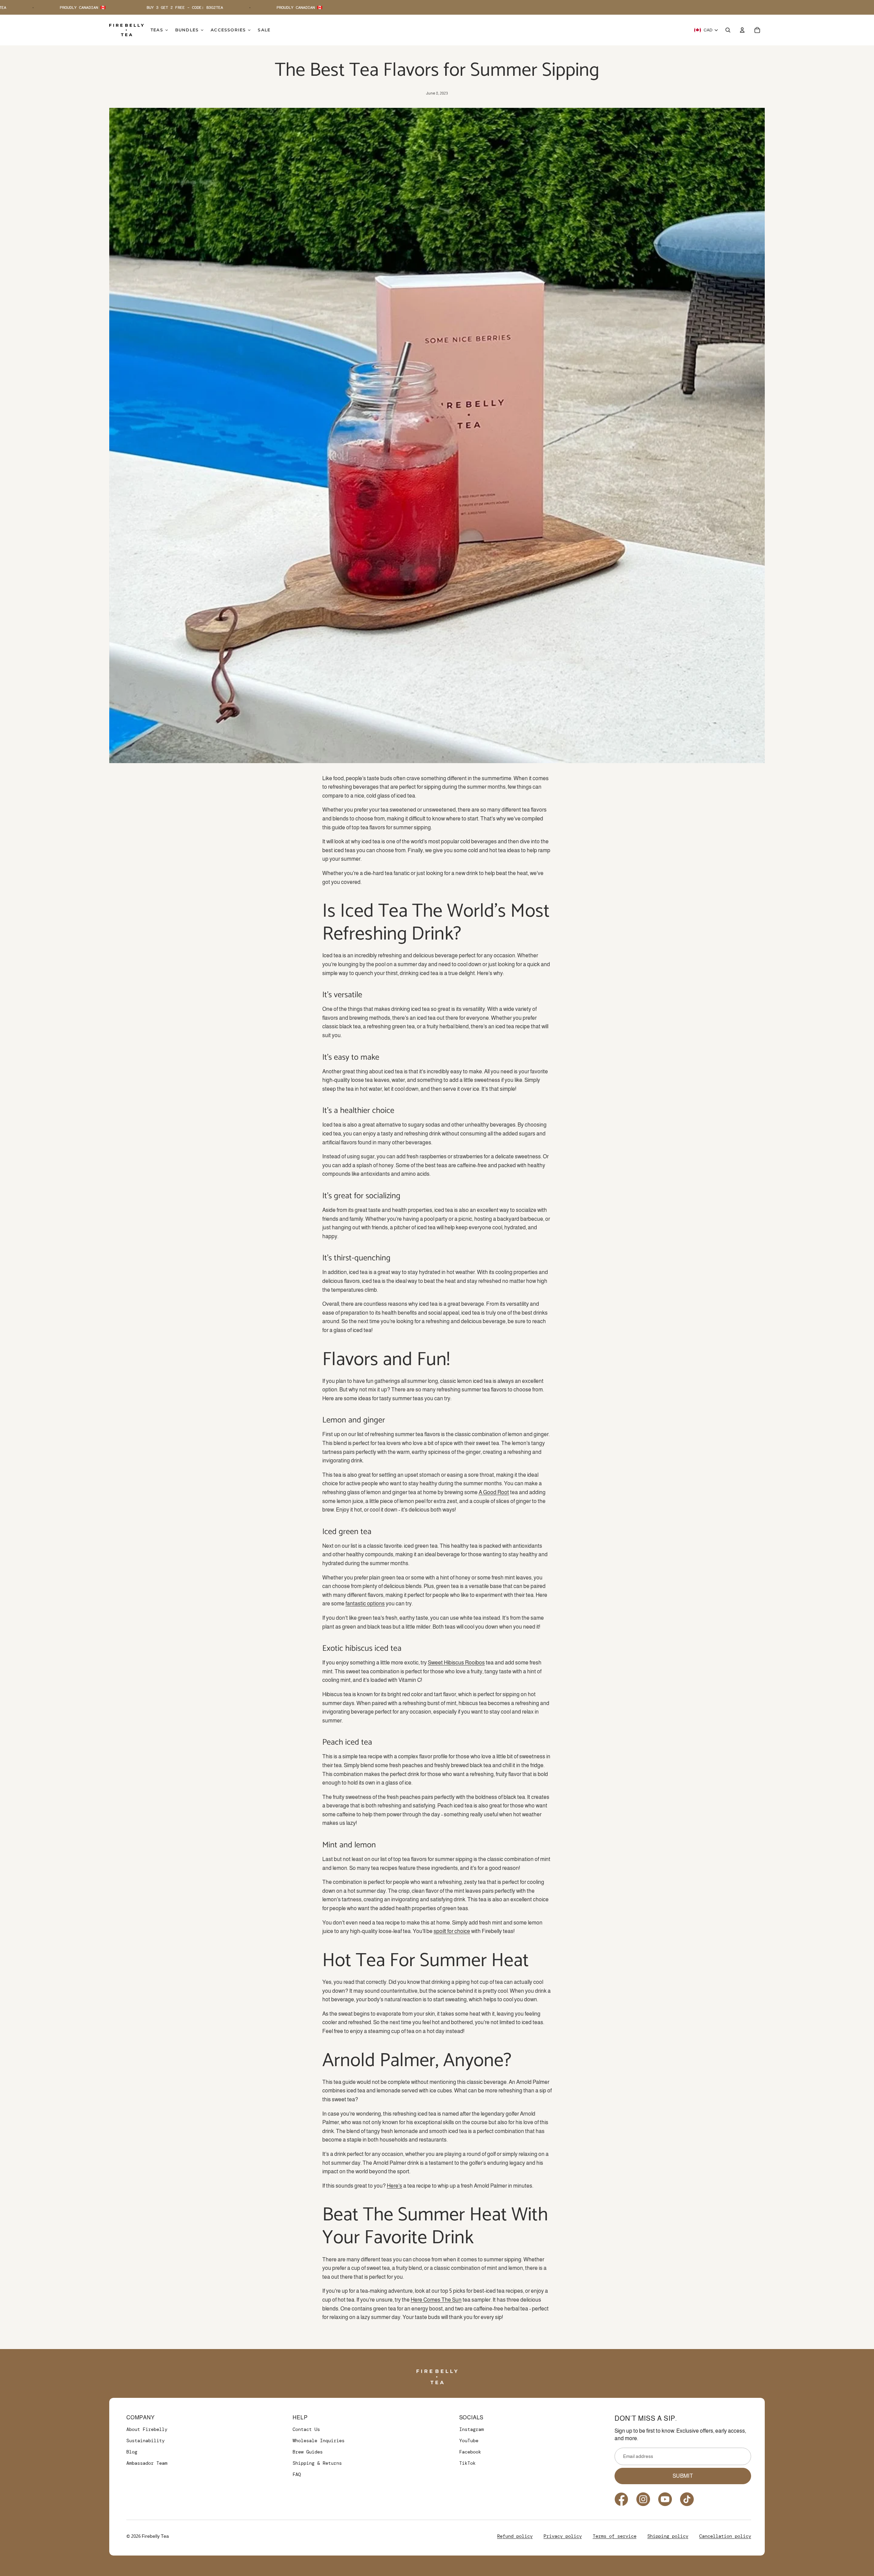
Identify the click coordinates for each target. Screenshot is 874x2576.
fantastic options (365, 1604)
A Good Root (494, 1492)
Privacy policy (563, 2536)
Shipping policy (668, 2536)
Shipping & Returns (317, 2463)
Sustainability (145, 2441)
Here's (394, 2186)
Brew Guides (308, 2452)
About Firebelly (147, 2429)
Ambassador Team (147, 2463)
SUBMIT (683, 2476)
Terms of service (615, 2536)
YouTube (469, 2441)
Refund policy (515, 2536)
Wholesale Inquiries (319, 2441)
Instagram (471, 2429)
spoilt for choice (452, 1931)
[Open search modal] (728, 30)
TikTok (467, 2463)
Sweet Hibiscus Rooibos (456, 1663)
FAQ (297, 2474)
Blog (132, 2452)
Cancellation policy (725, 2536)
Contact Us (306, 2429)
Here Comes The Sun (436, 2300)
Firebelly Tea (155, 2536)
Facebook (470, 2452)
